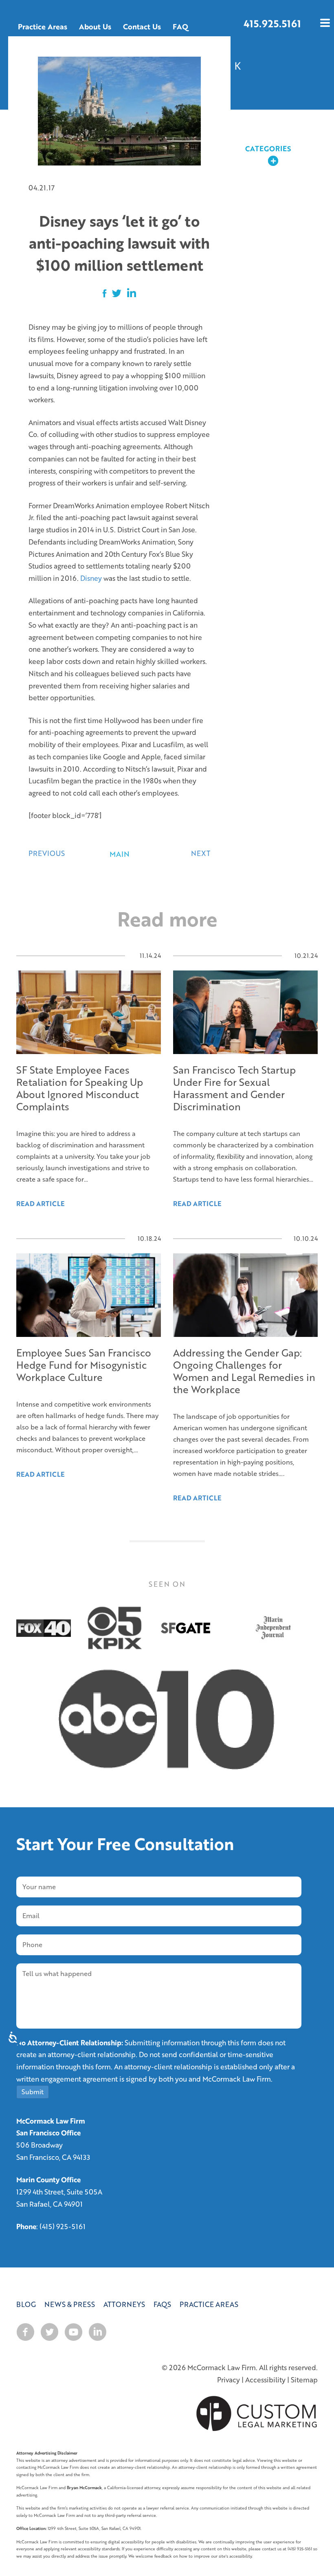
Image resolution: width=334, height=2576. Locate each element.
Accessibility (265, 2380)
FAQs (162, 2304)
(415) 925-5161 (63, 2226)
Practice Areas (209, 2304)
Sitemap (304, 2380)
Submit (33, 2092)
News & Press (70, 2304)
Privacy (229, 2380)
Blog (26, 2304)
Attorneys (124, 2304)
